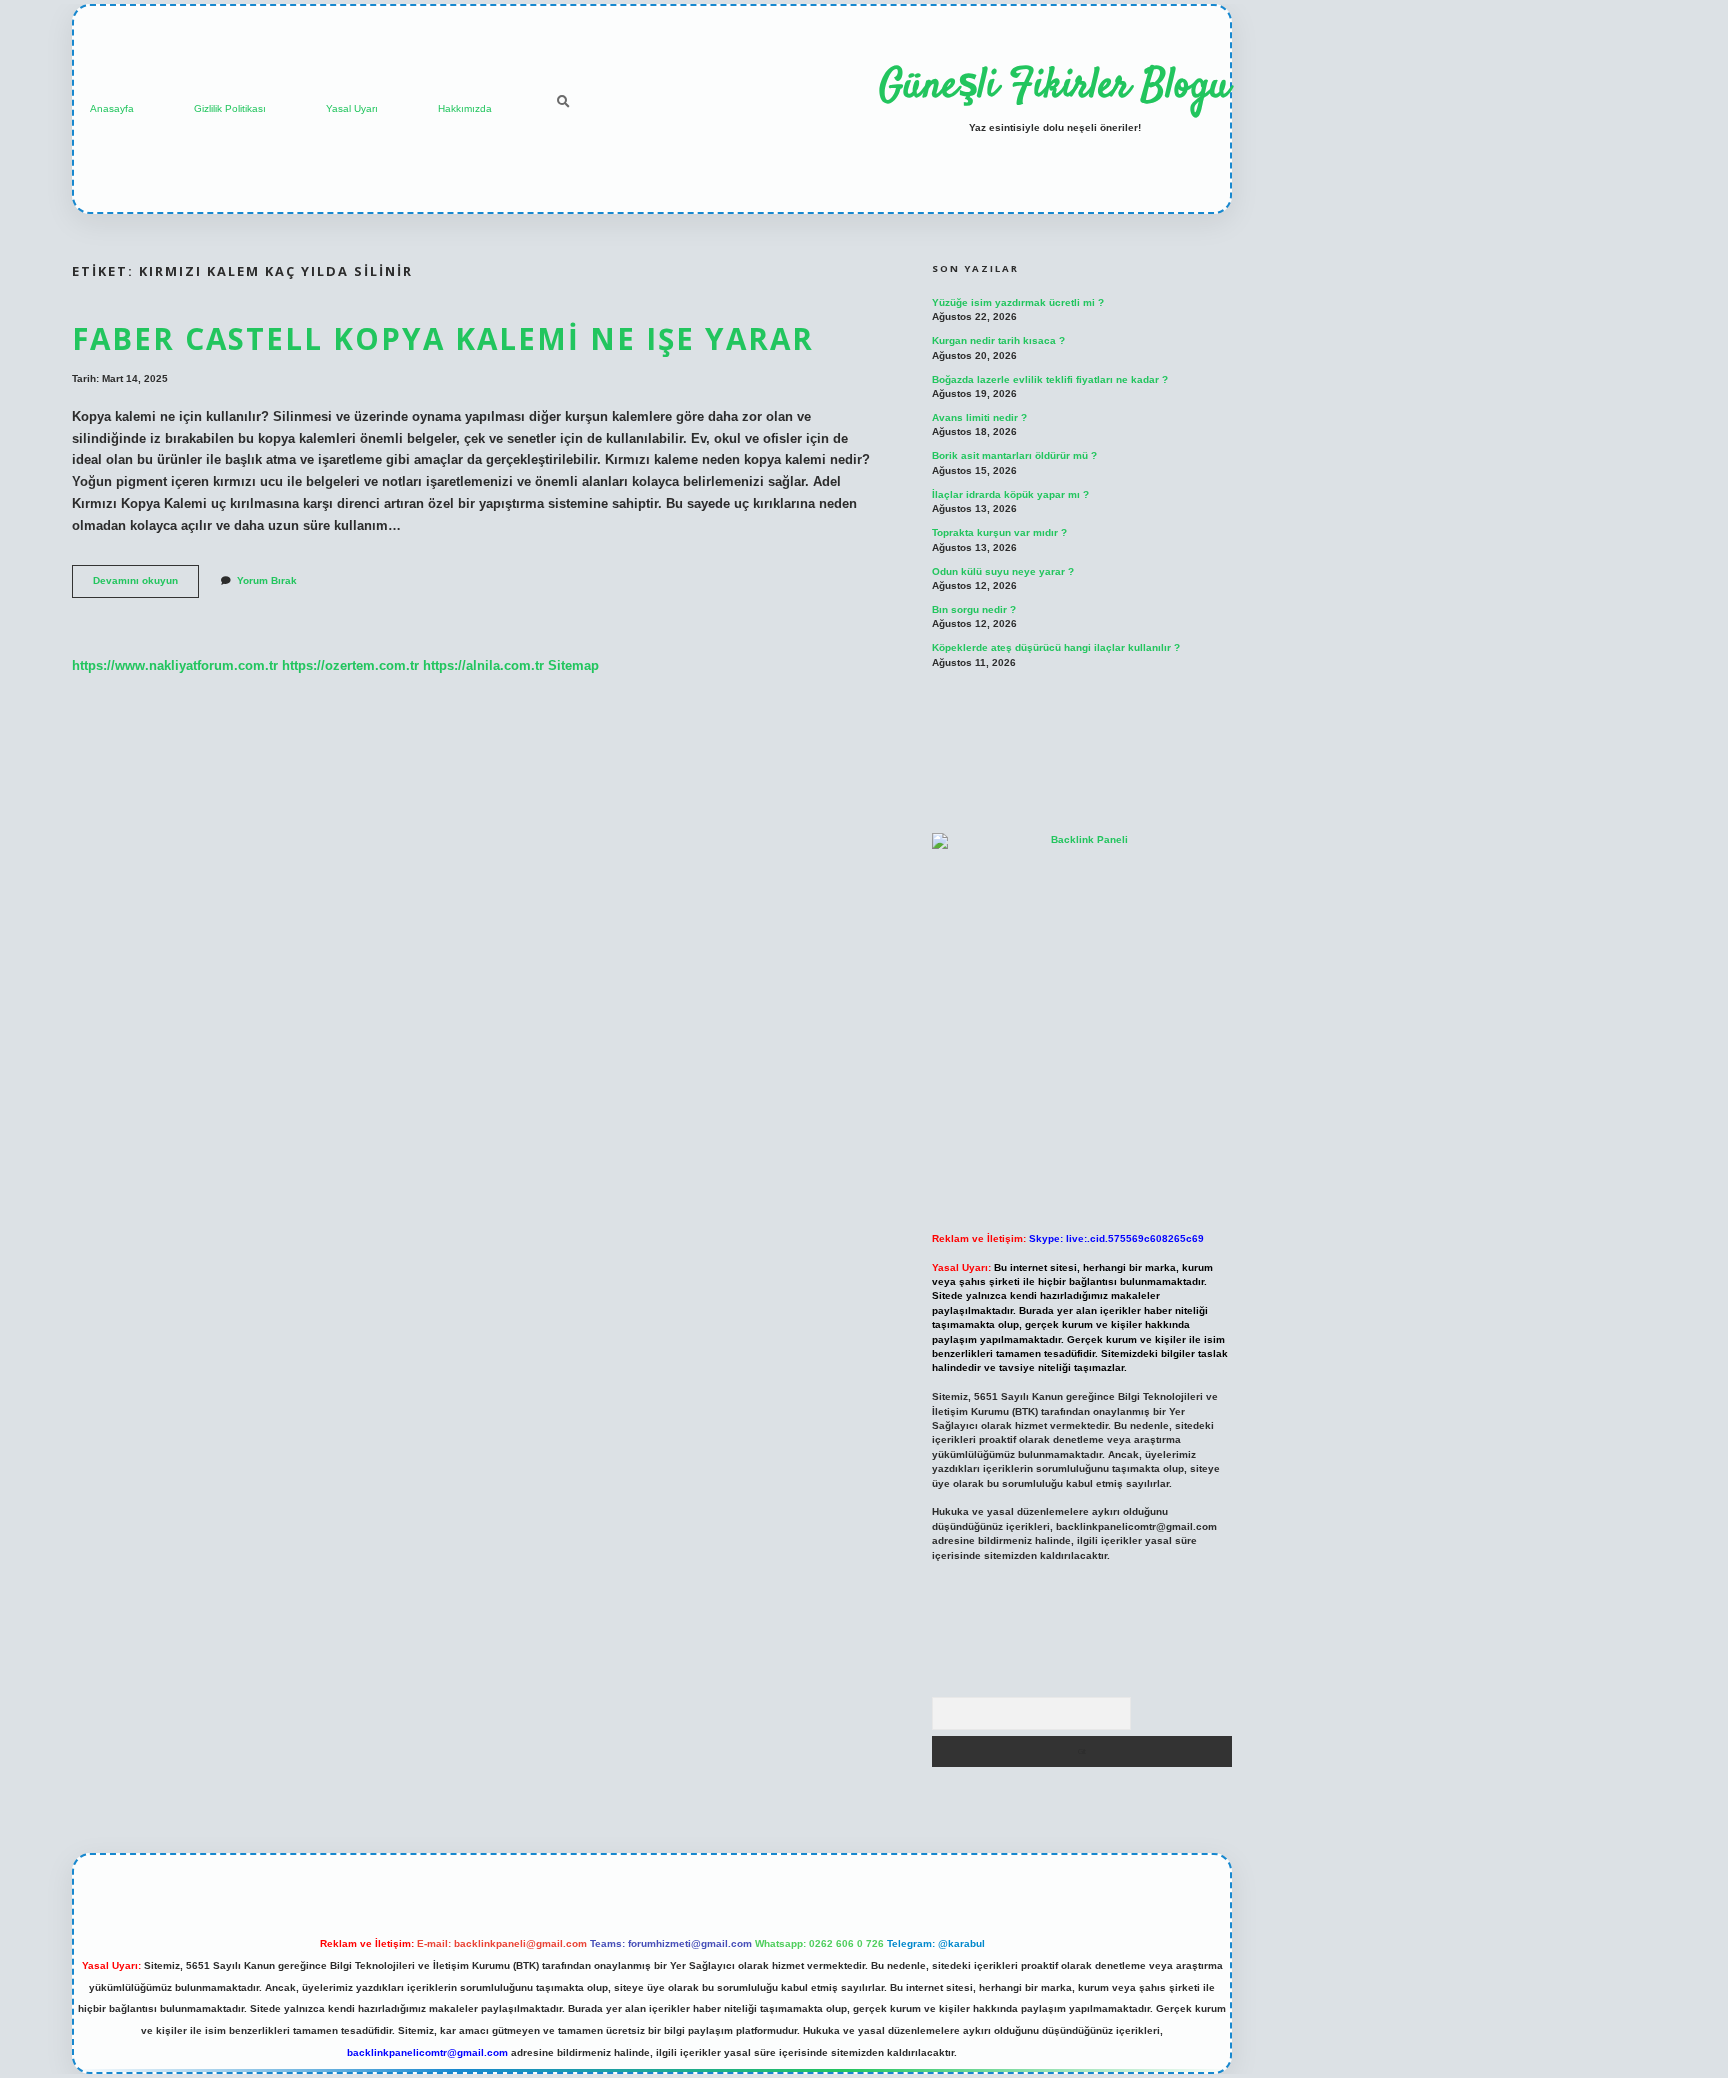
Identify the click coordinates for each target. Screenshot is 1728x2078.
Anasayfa (112, 108)
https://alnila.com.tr (483, 665)
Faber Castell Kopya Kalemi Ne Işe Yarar (443, 338)
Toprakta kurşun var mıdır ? (999, 532)
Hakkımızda (465, 108)
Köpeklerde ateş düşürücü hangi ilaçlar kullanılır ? (1056, 647)
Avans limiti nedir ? (979, 417)
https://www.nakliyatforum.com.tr (175, 665)
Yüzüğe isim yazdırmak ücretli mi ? (1018, 302)
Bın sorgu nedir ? (974, 609)
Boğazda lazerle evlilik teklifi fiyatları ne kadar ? (1050, 379)
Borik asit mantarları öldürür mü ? (1014, 455)
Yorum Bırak (267, 580)
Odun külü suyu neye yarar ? (1003, 571)
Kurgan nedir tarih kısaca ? (998, 340)
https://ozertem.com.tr (350, 665)
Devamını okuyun (146, 585)
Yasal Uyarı (352, 108)
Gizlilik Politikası (230, 108)
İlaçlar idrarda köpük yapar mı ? (1010, 494)
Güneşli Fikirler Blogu (1054, 87)
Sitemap (573, 665)
